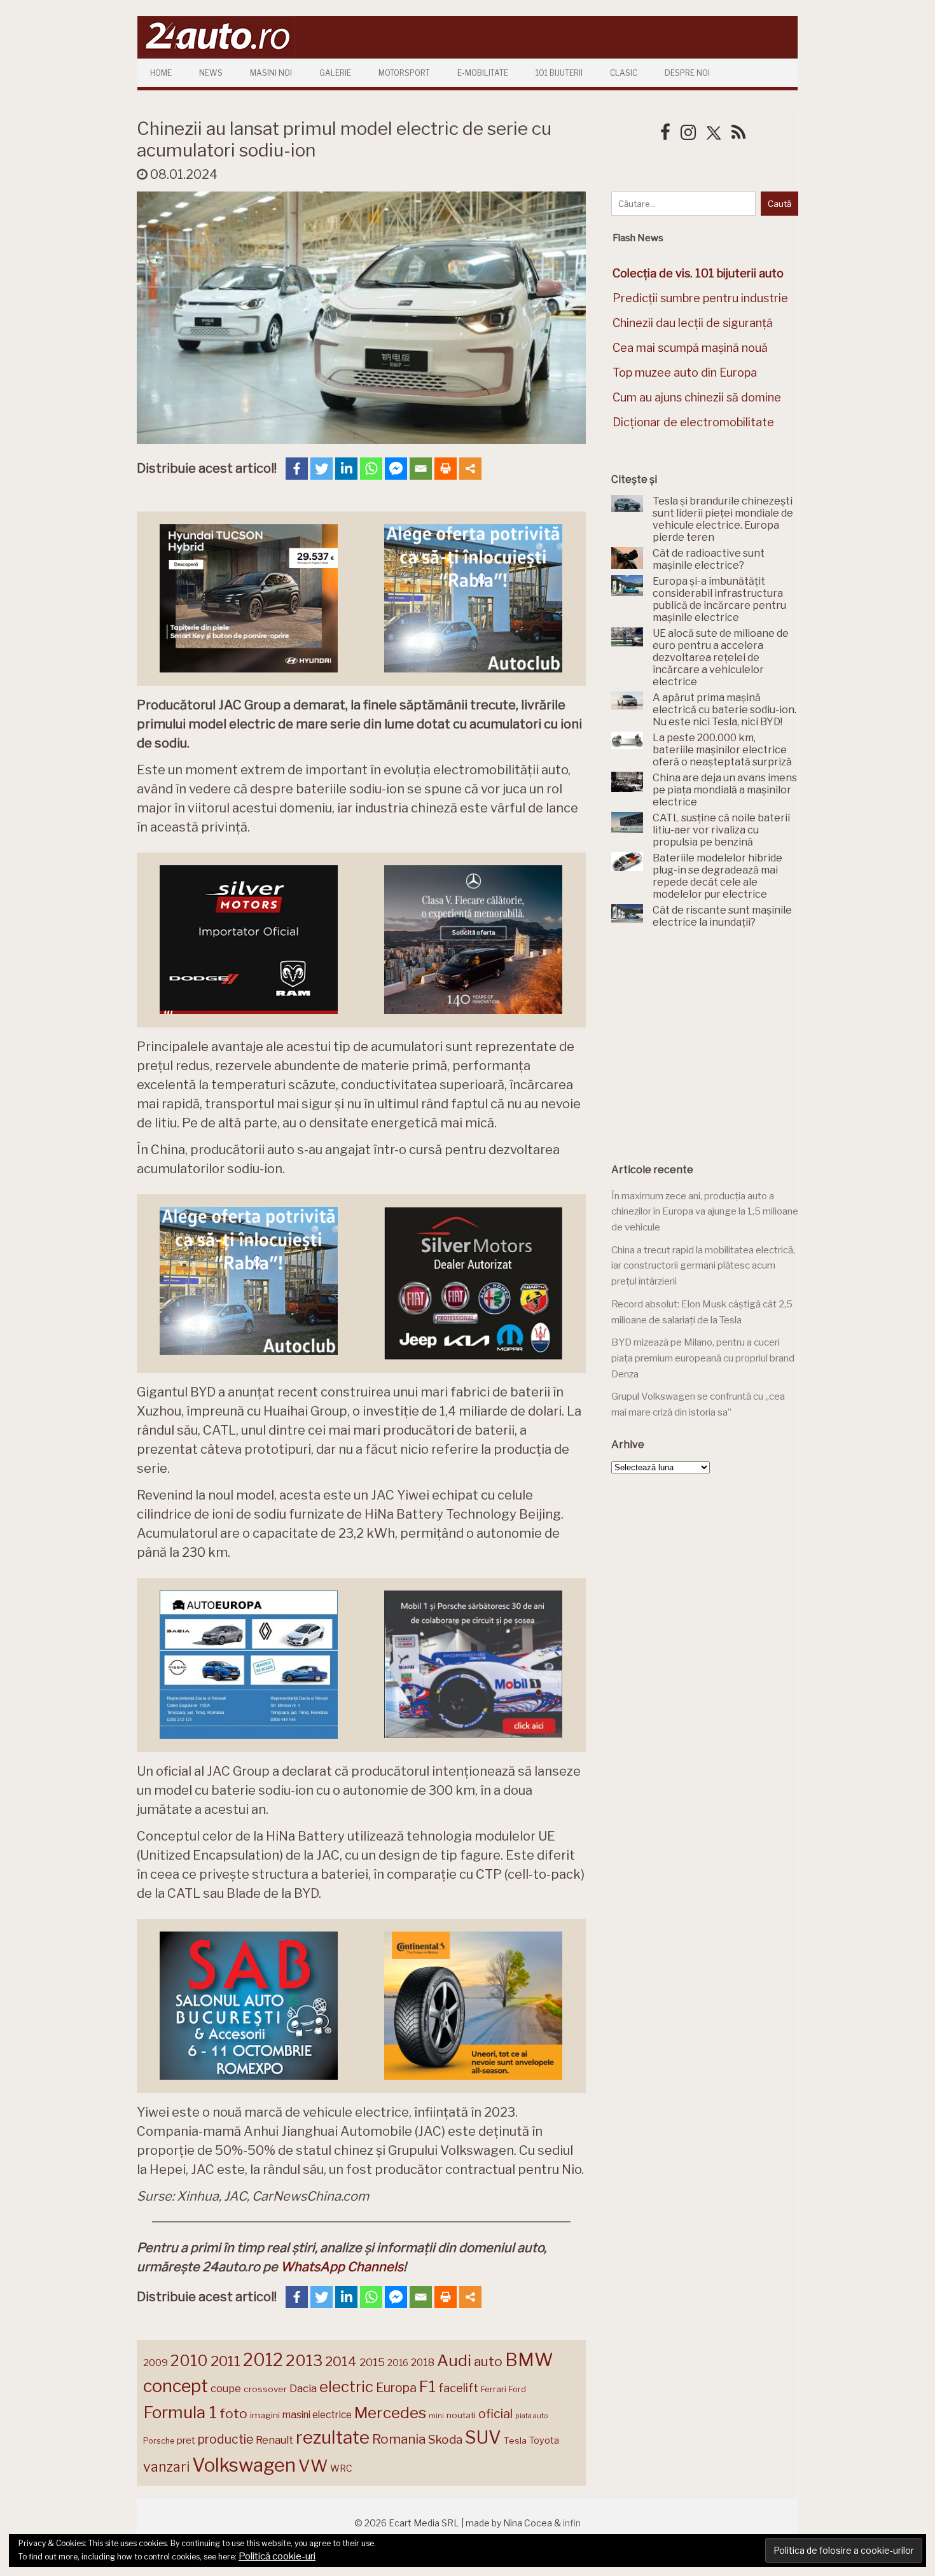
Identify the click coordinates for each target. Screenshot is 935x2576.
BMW (529, 2360)
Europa (396, 2388)
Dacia (303, 2388)
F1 (427, 2386)
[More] (470, 469)
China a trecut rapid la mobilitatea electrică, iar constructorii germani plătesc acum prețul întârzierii (703, 1266)
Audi (454, 2360)
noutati (461, 2415)
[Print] (446, 469)
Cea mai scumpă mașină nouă (690, 348)
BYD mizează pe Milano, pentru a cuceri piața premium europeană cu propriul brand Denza (703, 1358)
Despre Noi (687, 73)
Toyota (544, 2440)
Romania (399, 2439)
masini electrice (317, 2415)
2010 (189, 2361)
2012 (263, 2360)
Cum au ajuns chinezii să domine (697, 397)
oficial (495, 2414)
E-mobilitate (483, 73)
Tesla (515, 2440)
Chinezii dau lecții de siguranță (693, 323)
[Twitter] (322, 469)
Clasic (624, 73)
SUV (483, 2437)
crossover (265, 2389)
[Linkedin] (346, 469)
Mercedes (390, 2412)
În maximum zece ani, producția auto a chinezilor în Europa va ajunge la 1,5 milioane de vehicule (705, 1212)
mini (436, 2416)
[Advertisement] (707, 1046)
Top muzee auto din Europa (685, 372)
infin (572, 2523)
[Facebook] (297, 469)
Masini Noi (271, 73)
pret (186, 2440)
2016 (398, 2363)
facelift (458, 2388)
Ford (517, 2389)
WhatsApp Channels (342, 2267)
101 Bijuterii (559, 73)
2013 (304, 2360)
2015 (372, 2362)
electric (346, 2387)
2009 (156, 2363)
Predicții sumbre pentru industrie (700, 298)
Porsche (159, 2441)
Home (161, 73)
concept (176, 2386)
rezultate (333, 2437)
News (211, 73)
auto (488, 2361)
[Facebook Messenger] (396, 469)
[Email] (421, 469)
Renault (274, 2440)
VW (313, 2466)
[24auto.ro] (216, 54)
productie (225, 2439)
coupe (226, 2388)
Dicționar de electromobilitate (693, 422)
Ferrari (494, 2389)
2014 (341, 2361)
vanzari (166, 2467)
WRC (341, 2468)
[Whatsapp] (371, 469)
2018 (423, 2363)
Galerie (335, 73)
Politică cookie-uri (277, 2556)
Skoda (445, 2440)
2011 (225, 2361)
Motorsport (404, 73)
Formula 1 (180, 2412)
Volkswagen (244, 2465)
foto (233, 2413)
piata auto (531, 2416)
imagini (265, 2415)
